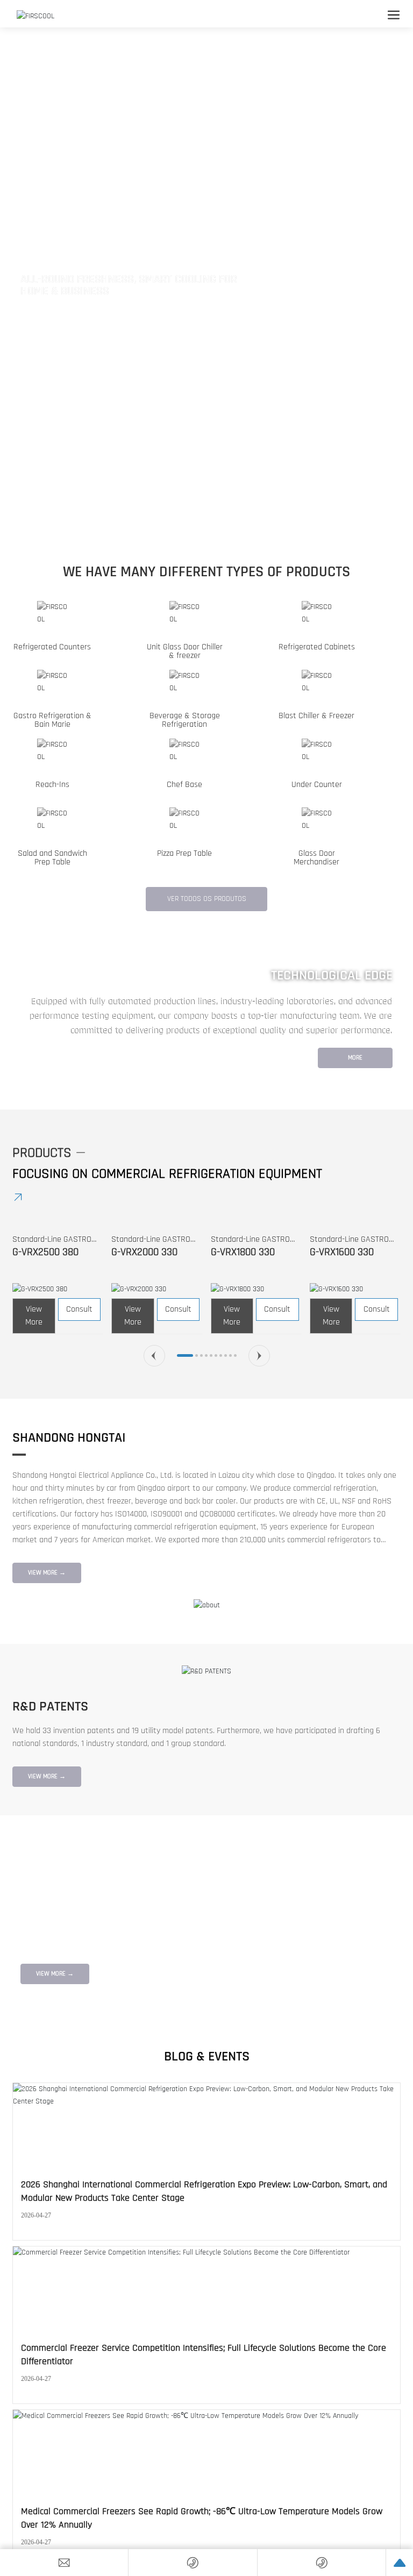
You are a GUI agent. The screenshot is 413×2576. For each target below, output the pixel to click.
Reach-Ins (52, 785)
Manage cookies (160, 2547)
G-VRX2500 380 (45, 1252)
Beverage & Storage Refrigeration (185, 720)
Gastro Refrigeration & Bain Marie (52, 720)
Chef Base (184, 785)
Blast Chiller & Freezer (316, 716)
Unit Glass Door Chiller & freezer (185, 651)
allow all (254, 2547)
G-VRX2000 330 (144, 1252)
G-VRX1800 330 (243, 1252)
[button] (200, 526)
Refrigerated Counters (52, 647)
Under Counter (317, 785)
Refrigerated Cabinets (317, 647)
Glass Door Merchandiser (316, 858)
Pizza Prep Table (184, 853)
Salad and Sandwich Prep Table (52, 858)
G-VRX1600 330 (342, 1252)
